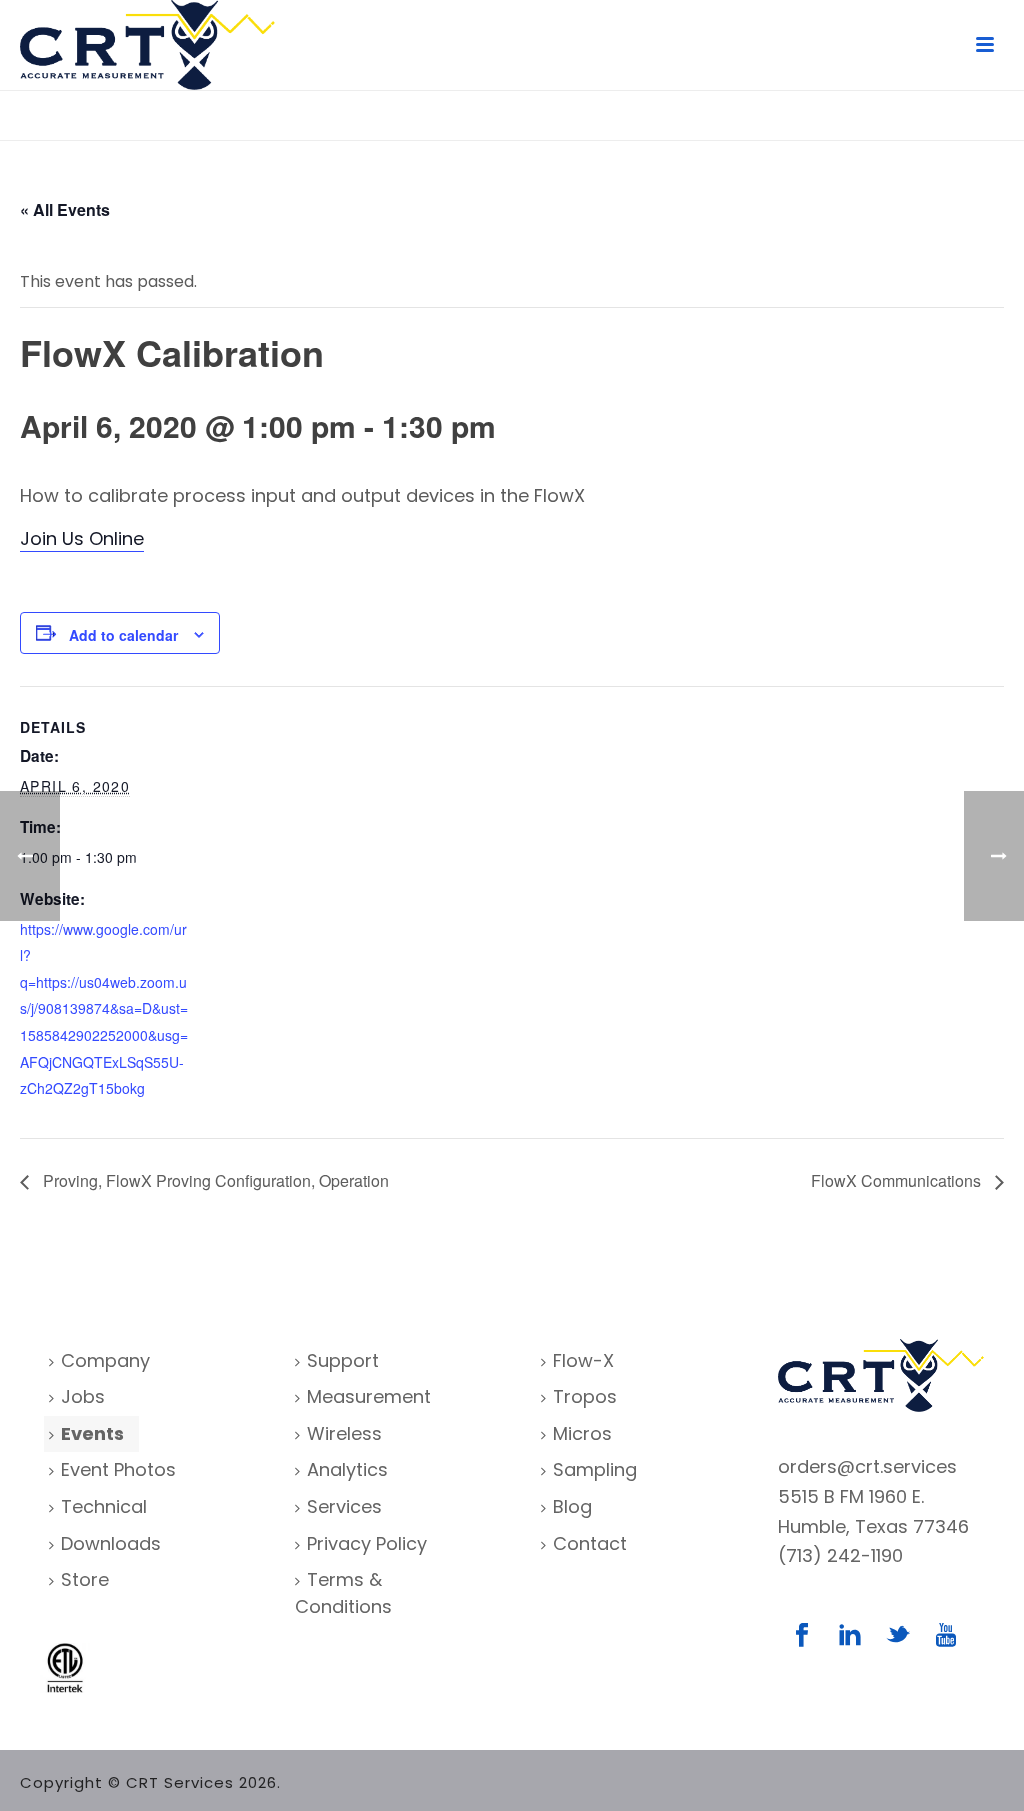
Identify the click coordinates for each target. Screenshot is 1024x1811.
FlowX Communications (898, 1180)
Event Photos (118, 1469)
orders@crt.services (867, 1466)
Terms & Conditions (343, 1593)
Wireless (344, 1433)
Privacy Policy (367, 1543)
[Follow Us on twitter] (898, 1636)
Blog (572, 1506)
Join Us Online (82, 538)
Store (85, 1579)
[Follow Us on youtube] (946, 1636)
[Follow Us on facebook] (802, 1636)
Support (343, 1360)
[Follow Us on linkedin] (850, 1636)
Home (919, 121)
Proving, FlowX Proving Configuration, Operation (214, 1180)
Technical (104, 1506)
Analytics (347, 1469)
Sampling (595, 1469)
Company (105, 1360)
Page (966, 121)
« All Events (65, 209)
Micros (582, 1433)
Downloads (111, 1543)
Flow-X (583, 1360)
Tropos (585, 1396)
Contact (590, 1543)
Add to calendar (123, 635)
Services (344, 1506)
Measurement (369, 1396)
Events (92, 1433)
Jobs (83, 1396)
